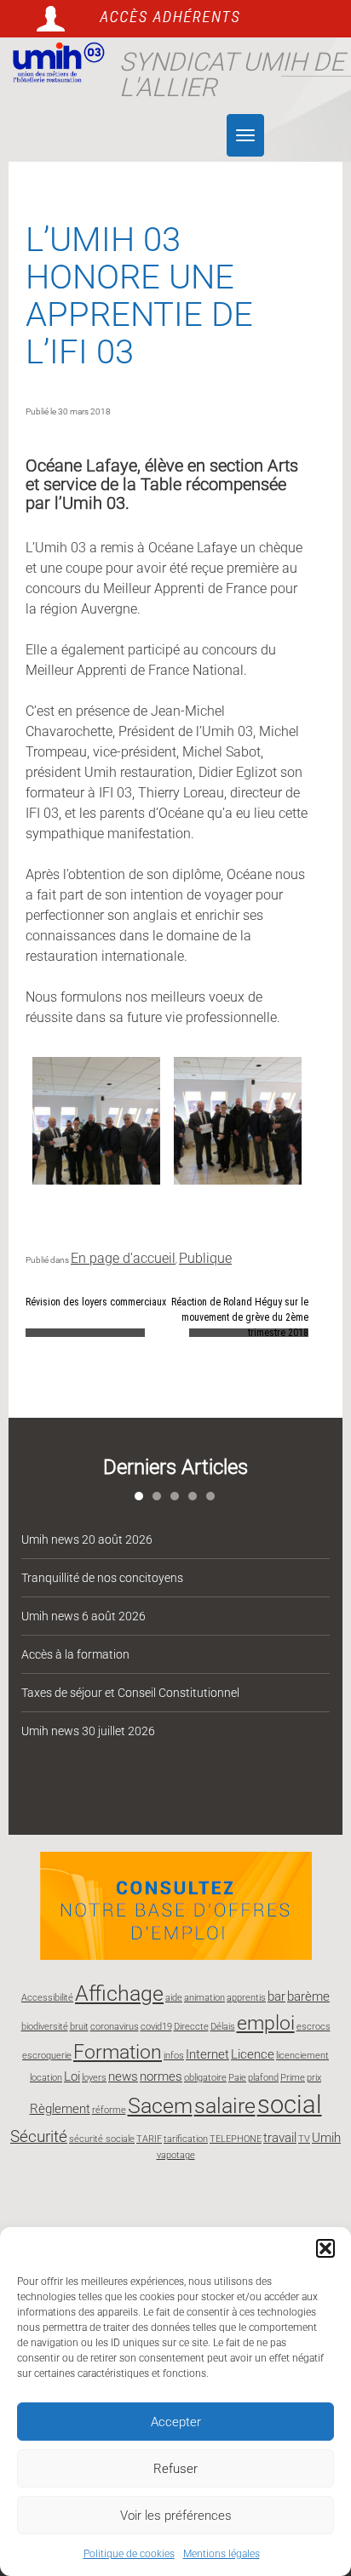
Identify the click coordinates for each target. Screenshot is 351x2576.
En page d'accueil (123, 1258)
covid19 (156, 2027)
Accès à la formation (75, 1654)
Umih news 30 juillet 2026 (88, 1731)
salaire (225, 2105)
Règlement (60, 2109)
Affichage (119, 1993)
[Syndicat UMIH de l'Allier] (55, 63)
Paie (237, 2078)
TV (304, 2139)
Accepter (176, 2422)
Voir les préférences (176, 2516)
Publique (205, 1258)
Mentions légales (222, 2554)
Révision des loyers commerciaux (96, 1302)
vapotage (176, 2155)
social (290, 2105)
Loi (72, 2076)
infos (174, 2056)
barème (308, 1996)
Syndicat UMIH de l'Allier (232, 74)
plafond (263, 2078)
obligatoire (205, 2078)
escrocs (314, 2027)
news (123, 2076)
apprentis (246, 1998)
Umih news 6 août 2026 (83, 1616)
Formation (118, 2052)
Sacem (160, 2105)
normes (161, 2076)
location (46, 2078)
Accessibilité (47, 1998)
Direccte (191, 2027)
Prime (293, 2078)
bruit (79, 2027)
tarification (186, 2139)
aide (174, 1998)
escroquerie (47, 2056)
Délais (223, 2027)
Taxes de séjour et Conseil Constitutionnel (130, 1693)
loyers (94, 2078)
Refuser (175, 2469)
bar (276, 1996)
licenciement (302, 2056)
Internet (207, 2054)
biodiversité (45, 2027)
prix (314, 2078)
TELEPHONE (236, 2139)
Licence (253, 2054)
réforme (109, 2110)
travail (280, 2138)
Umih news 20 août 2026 (87, 1539)
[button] (325, 2248)
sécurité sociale (102, 2139)
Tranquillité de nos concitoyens (102, 1578)
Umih (326, 2138)
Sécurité (39, 2136)
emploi (266, 2023)
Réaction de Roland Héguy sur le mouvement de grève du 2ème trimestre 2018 (240, 1317)
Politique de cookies (129, 2554)
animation (204, 1998)
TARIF (149, 2139)
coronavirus (115, 2027)
